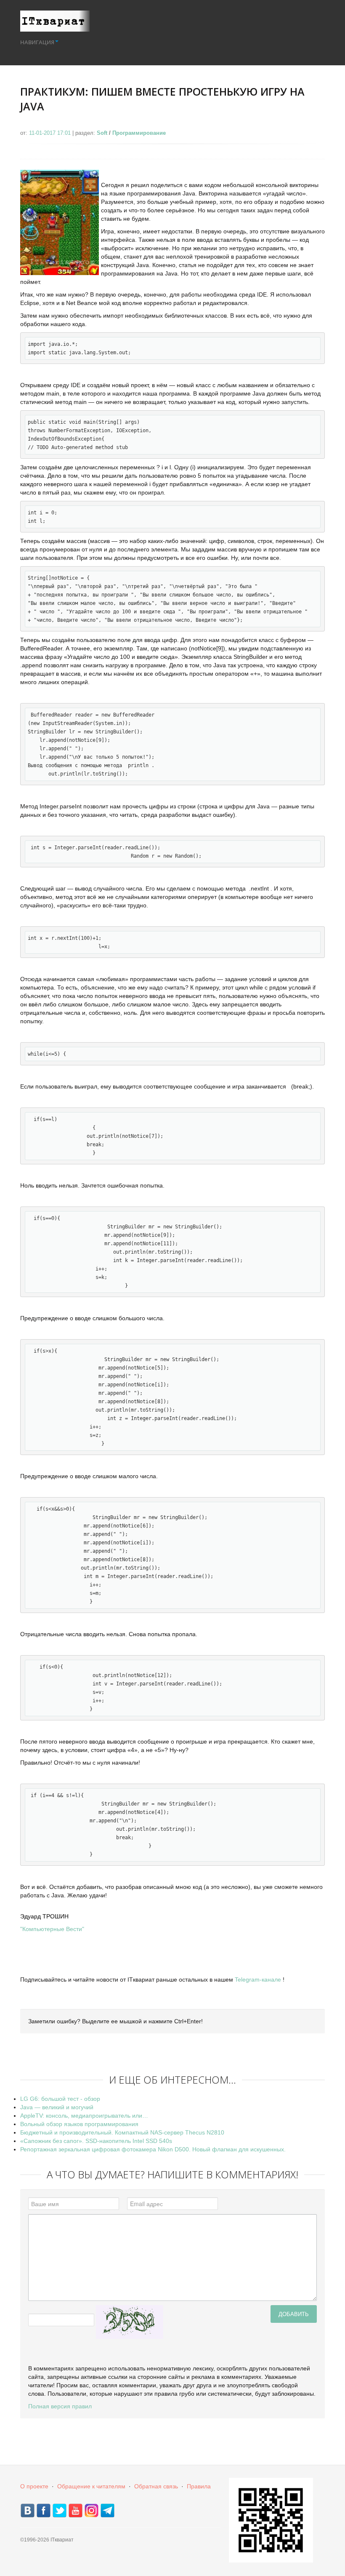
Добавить (294, 2314)
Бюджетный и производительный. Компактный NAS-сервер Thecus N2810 (122, 2132)
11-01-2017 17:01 (51, 133)
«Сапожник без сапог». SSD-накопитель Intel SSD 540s (96, 2141)
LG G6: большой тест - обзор (60, 2099)
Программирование (139, 133)
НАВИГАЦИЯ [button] (37, 42)
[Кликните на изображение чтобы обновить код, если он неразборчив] (130, 2322)
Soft (102, 133)
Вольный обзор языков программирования (79, 2124)
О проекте (34, 2486)
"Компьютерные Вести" (52, 1929)
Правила (199, 2486)
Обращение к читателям (91, 2486)
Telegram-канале (258, 1979)
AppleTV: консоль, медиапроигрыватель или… (84, 2116)
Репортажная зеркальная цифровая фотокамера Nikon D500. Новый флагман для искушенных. (153, 2149)
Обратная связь (156, 2486)
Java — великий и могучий (57, 2107)
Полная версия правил (60, 2406)
